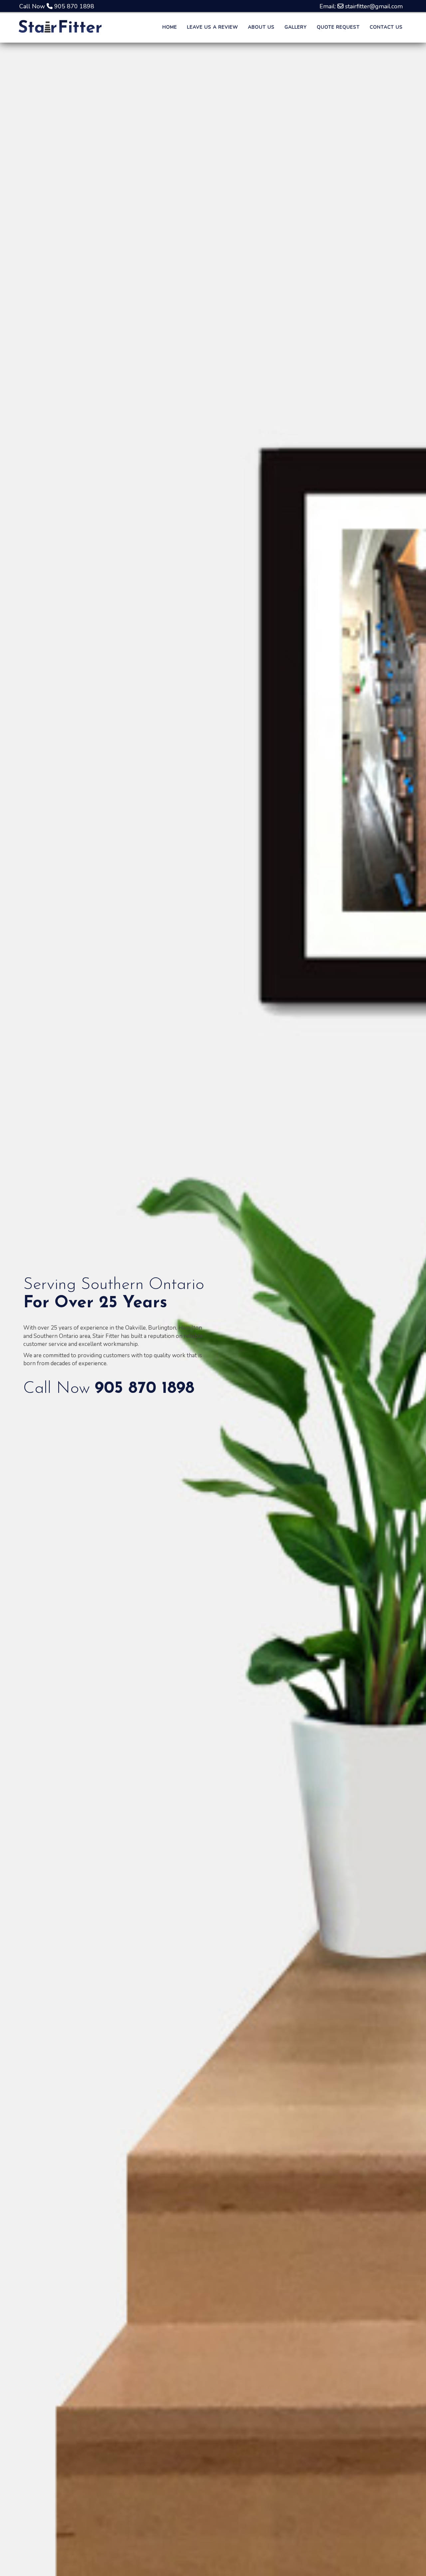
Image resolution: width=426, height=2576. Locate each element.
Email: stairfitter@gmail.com (361, 6)
